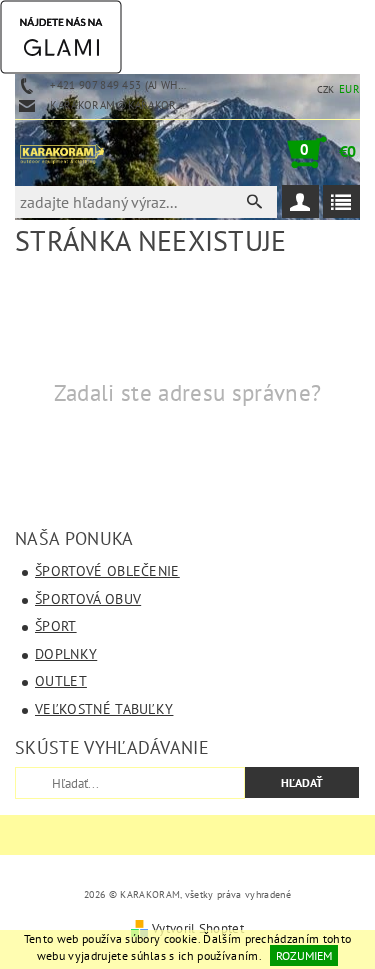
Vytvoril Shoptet (198, 928)
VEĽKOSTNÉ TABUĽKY (104, 709)
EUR (349, 89)
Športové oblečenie (107, 571)
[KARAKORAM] (62, 152)
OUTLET (61, 681)
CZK (326, 89)
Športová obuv (88, 599)
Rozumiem (304, 955)
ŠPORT (56, 626)
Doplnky (66, 654)
